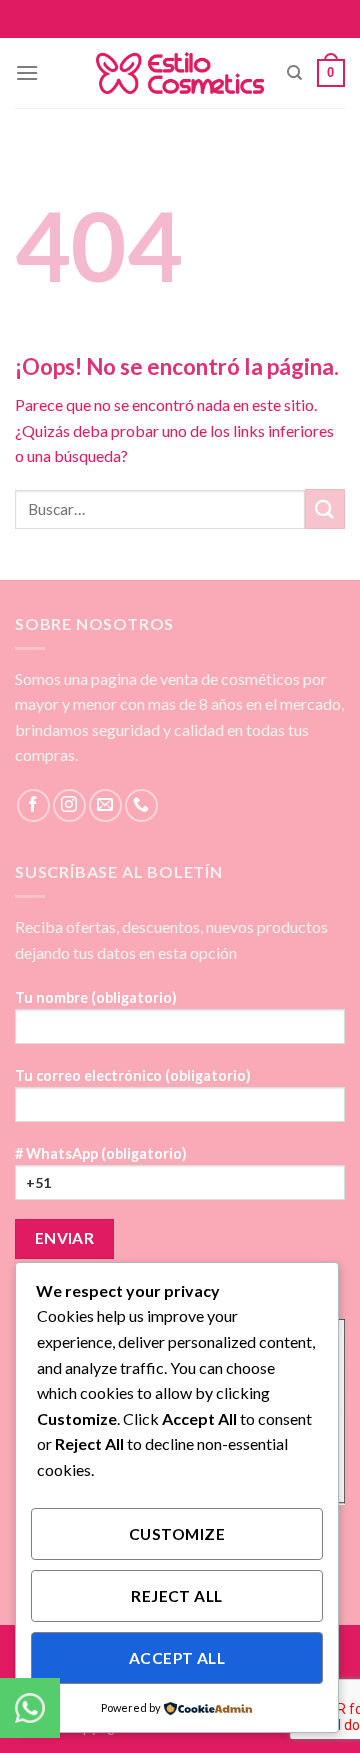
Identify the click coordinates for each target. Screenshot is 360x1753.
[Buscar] (294, 73)
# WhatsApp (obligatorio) (101, 1153)
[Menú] (27, 72)
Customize (177, 1534)
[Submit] (325, 508)
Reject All (177, 1596)
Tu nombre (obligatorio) (96, 997)
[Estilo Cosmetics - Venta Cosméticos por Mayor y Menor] (180, 73)
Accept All (177, 1658)
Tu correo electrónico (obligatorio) (133, 1075)
